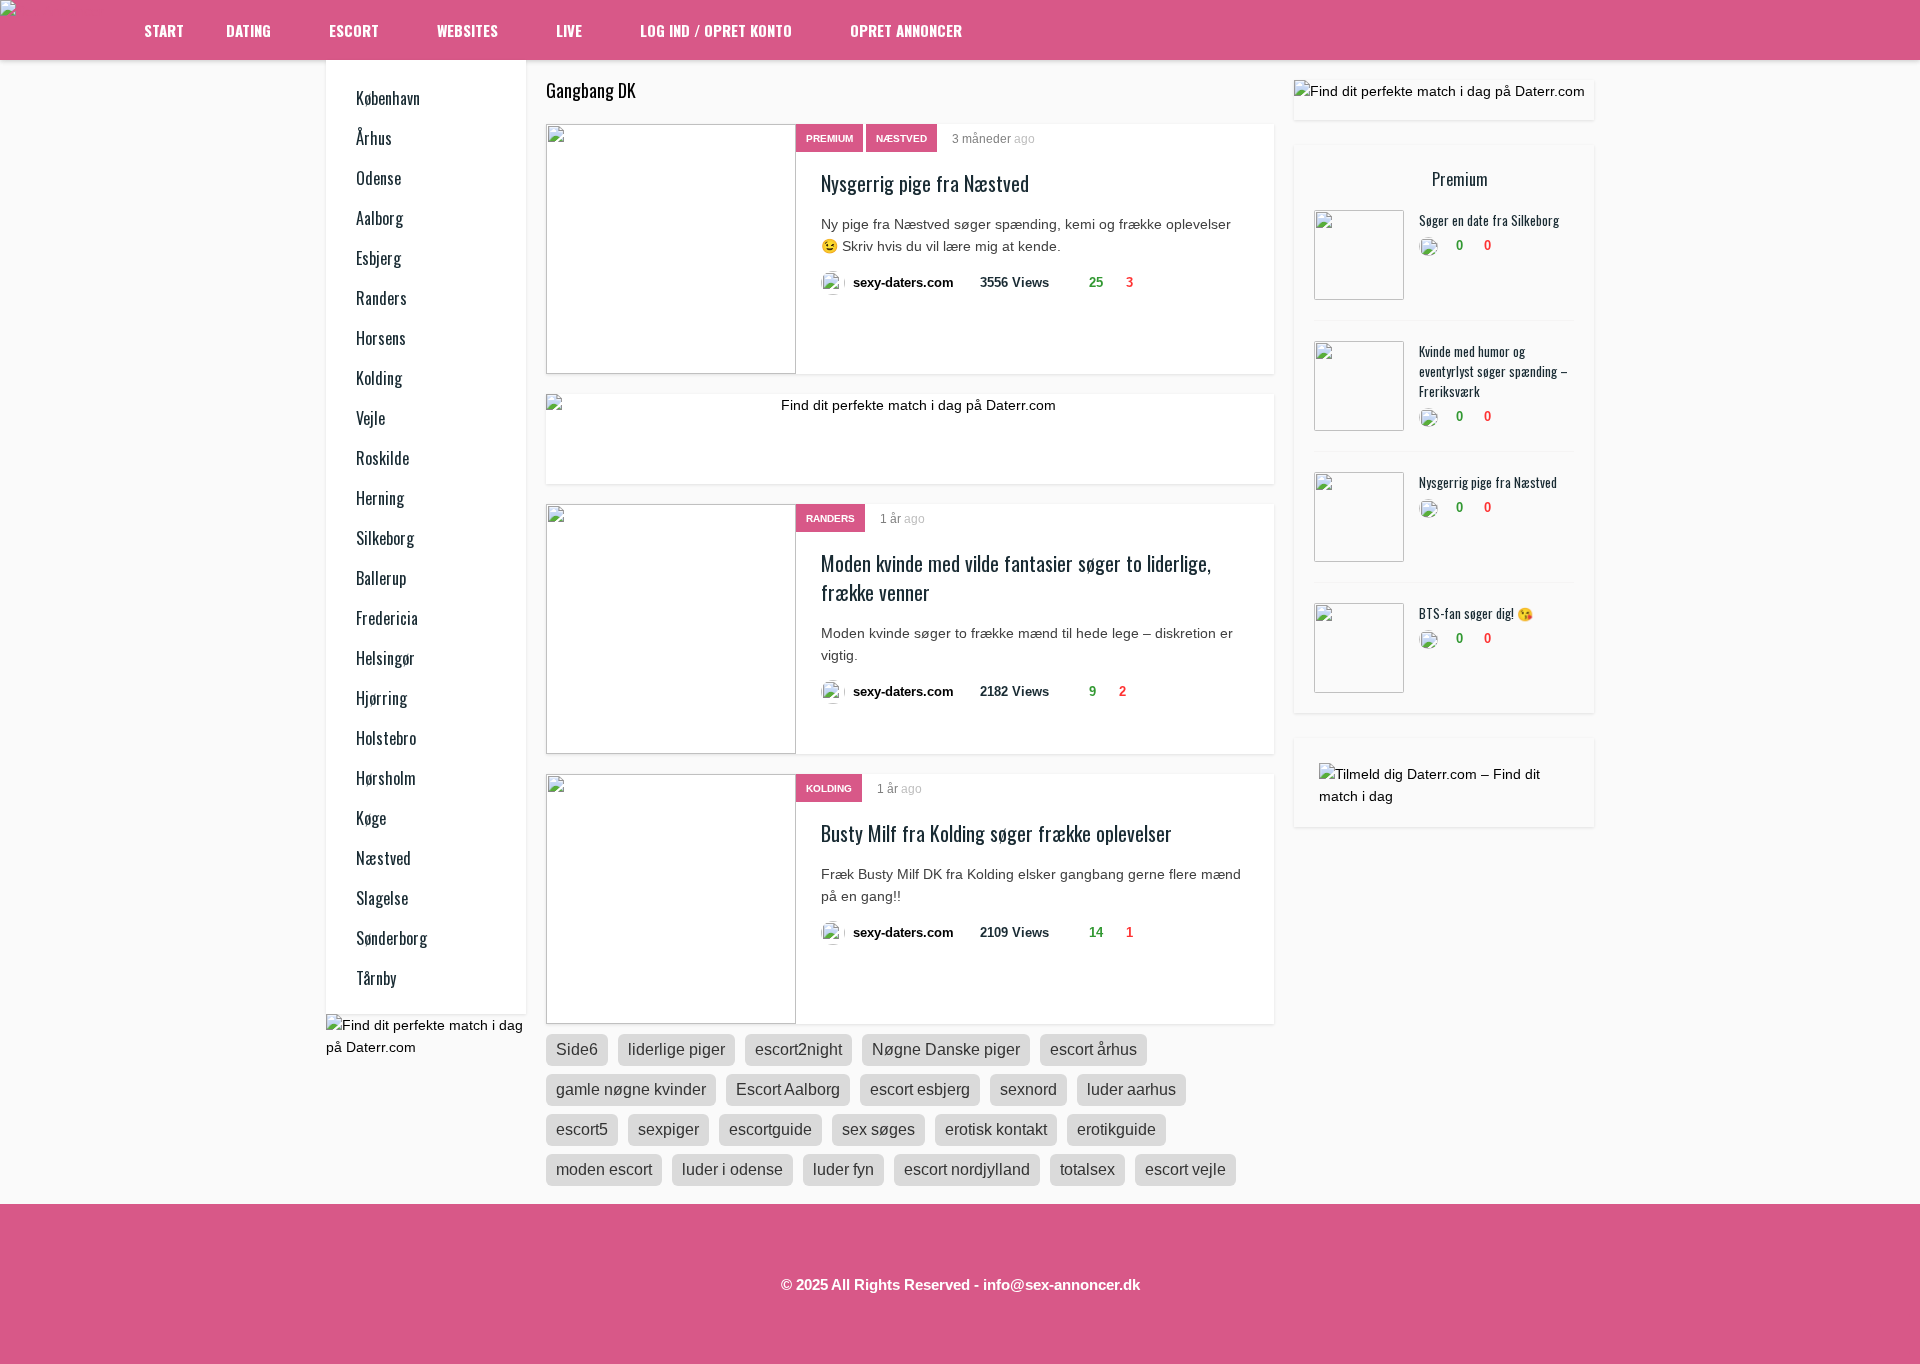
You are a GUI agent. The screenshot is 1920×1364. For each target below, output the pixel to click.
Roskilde (382, 458)
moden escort (604, 1169)
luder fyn (843, 1169)
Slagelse (382, 898)
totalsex (1087, 1169)
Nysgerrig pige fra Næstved (925, 183)
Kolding (379, 378)
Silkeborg (385, 538)
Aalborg (379, 218)
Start (164, 30)
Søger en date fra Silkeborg (1489, 220)
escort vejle (1185, 1169)
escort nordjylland (967, 1169)
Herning (380, 498)
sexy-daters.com (903, 282)
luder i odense (732, 1169)
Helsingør (385, 658)
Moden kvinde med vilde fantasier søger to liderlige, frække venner (1016, 577)
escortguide (770, 1129)
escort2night (798, 1049)
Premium (829, 138)
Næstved (383, 858)
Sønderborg (391, 938)
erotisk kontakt (996, 1129)
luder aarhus (1131, 1089)
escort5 (582, 1129)
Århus (374, 138)
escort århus (1093, 1049)
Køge (371, 818)
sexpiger (668, 1129)
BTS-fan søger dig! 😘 (1476, 613)
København (388, 98)
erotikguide (1116, 1129)
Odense (378, 178)
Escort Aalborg (788, 1089)
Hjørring (381, 698)
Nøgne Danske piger (946, 1049)
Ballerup (381, 578)
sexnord (1028, 1089)
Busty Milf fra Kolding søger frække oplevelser (996, 833)
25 (1094, 282)
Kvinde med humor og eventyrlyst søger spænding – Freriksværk (1493, 371)
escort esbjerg (920, 1089)
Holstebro (386, 738)
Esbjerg (378, 258)
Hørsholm (386, 778)
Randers (381, 298)
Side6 (577, 1049)
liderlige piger (676, 1049)
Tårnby (376, 978)
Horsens (381, 338)
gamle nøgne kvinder (631, 1089)
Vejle (370, 418)
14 (1094, 932)
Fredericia (387, 618)
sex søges (878, 1129)
